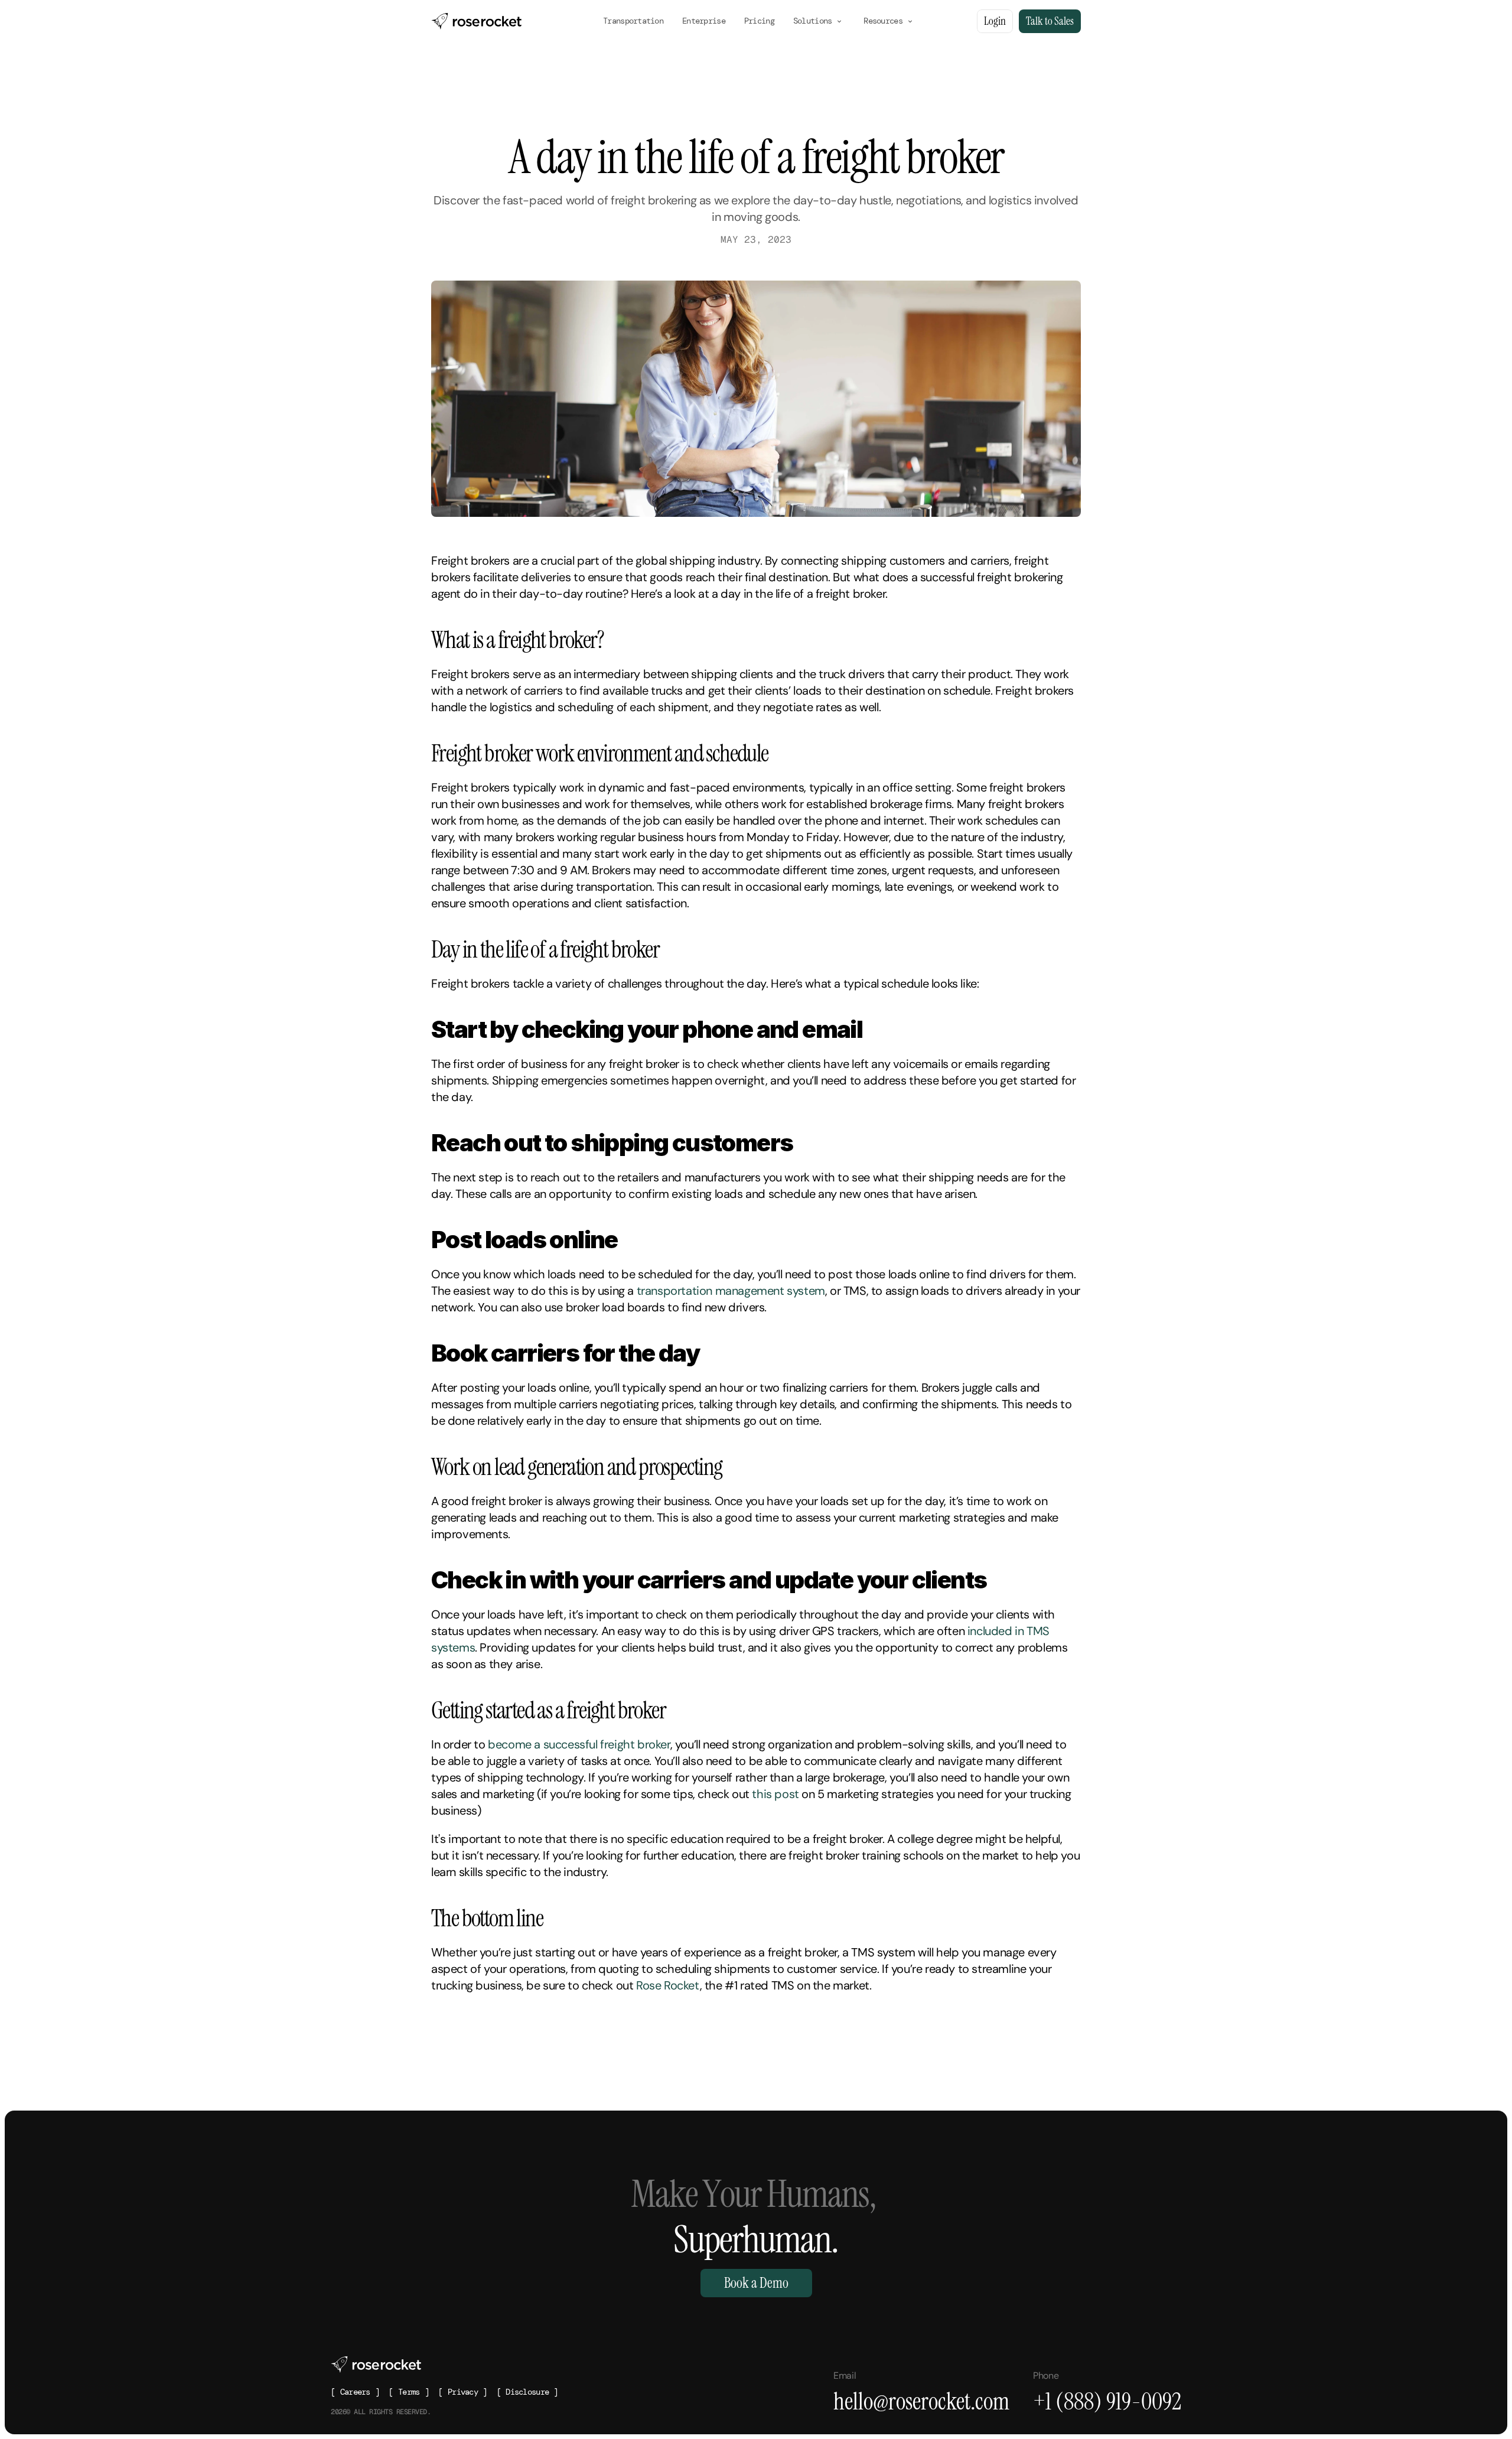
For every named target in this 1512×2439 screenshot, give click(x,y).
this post (775, 1794)
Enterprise (704, 21)
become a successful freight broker (579, 1744)
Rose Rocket (668, 1985)
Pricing (759, 21)
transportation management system (731, 1291)
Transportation (633, 21)
